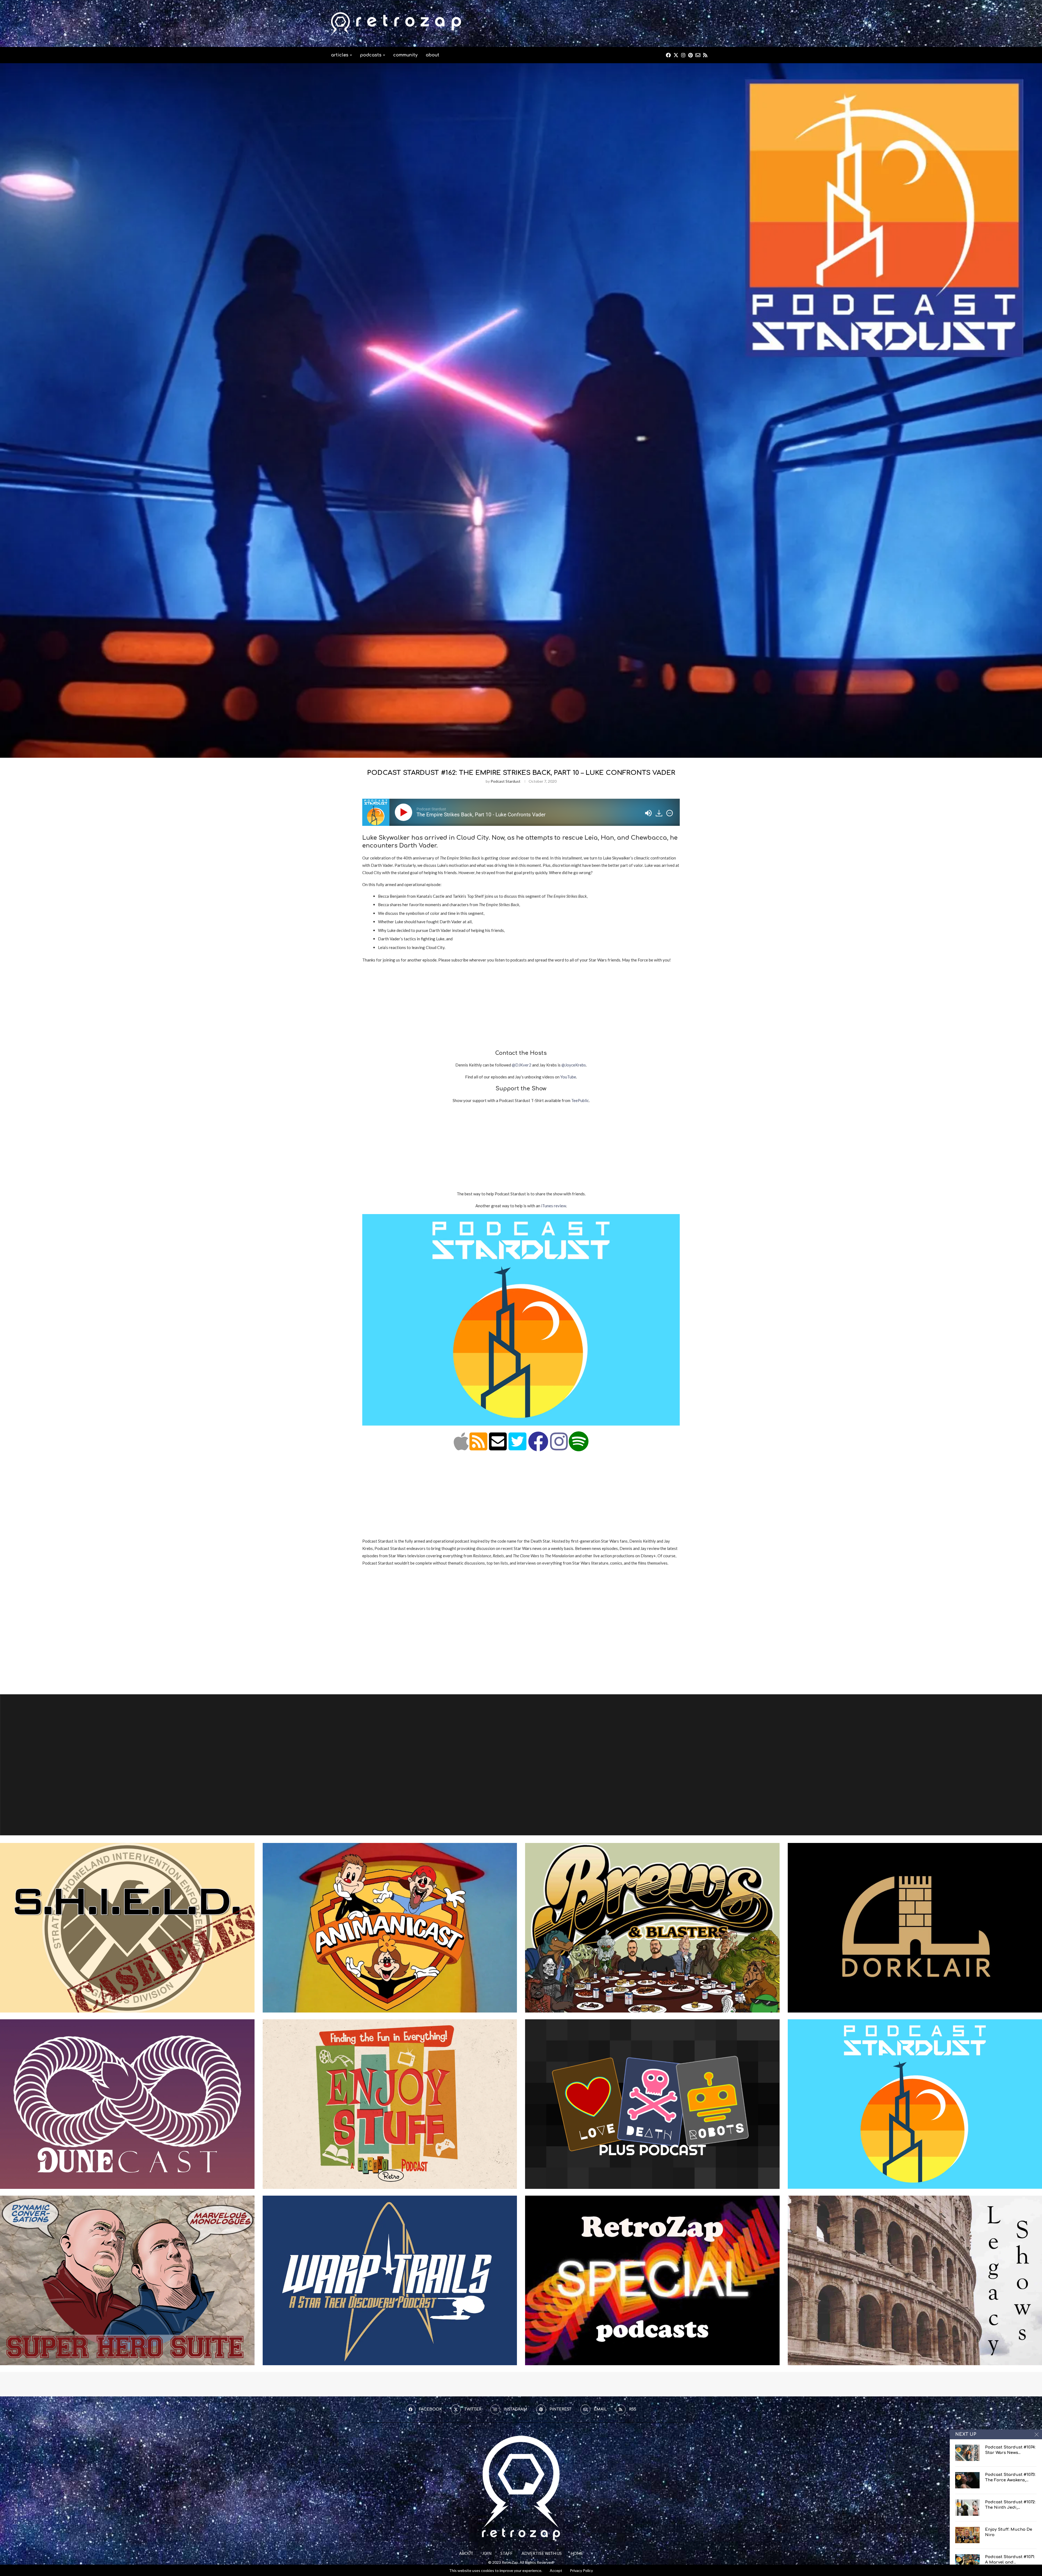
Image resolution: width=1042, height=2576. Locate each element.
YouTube (568, 1077)
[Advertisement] (612, 23)
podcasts (371, 55)
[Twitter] (676, 55)
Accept (556, 2570)
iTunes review (554, 1206)
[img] (670, 813)
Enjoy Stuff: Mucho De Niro (1009, 2532)
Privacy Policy (581, 2571)
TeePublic (580, 1100)
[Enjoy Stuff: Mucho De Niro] (967, 2535)
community (405, 55)
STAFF (506, 2553)
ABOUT (466, 2553)
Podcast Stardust (506, 781)
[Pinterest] (690, 55)
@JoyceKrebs (574, 1065)
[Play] (405, 812)
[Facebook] (668, 55)
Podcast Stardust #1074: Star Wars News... (1010, 2450)
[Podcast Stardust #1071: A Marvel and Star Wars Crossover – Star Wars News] (967, 2562)
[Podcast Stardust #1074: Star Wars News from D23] (967, 2453)
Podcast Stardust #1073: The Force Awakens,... (1010, 2477)
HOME (577, 2553)
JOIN (487, 2553)
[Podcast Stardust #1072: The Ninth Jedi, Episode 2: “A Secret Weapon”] (967, 2508)
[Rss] (705, 55)
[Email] (698, 55)
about (433, 55)
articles (340, 55)
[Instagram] (683, 55)
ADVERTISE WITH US (542, 2553)
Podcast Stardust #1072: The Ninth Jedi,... (1010, 2505)
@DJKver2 (522, 1065)
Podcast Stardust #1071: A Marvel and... (1010, 2560)
